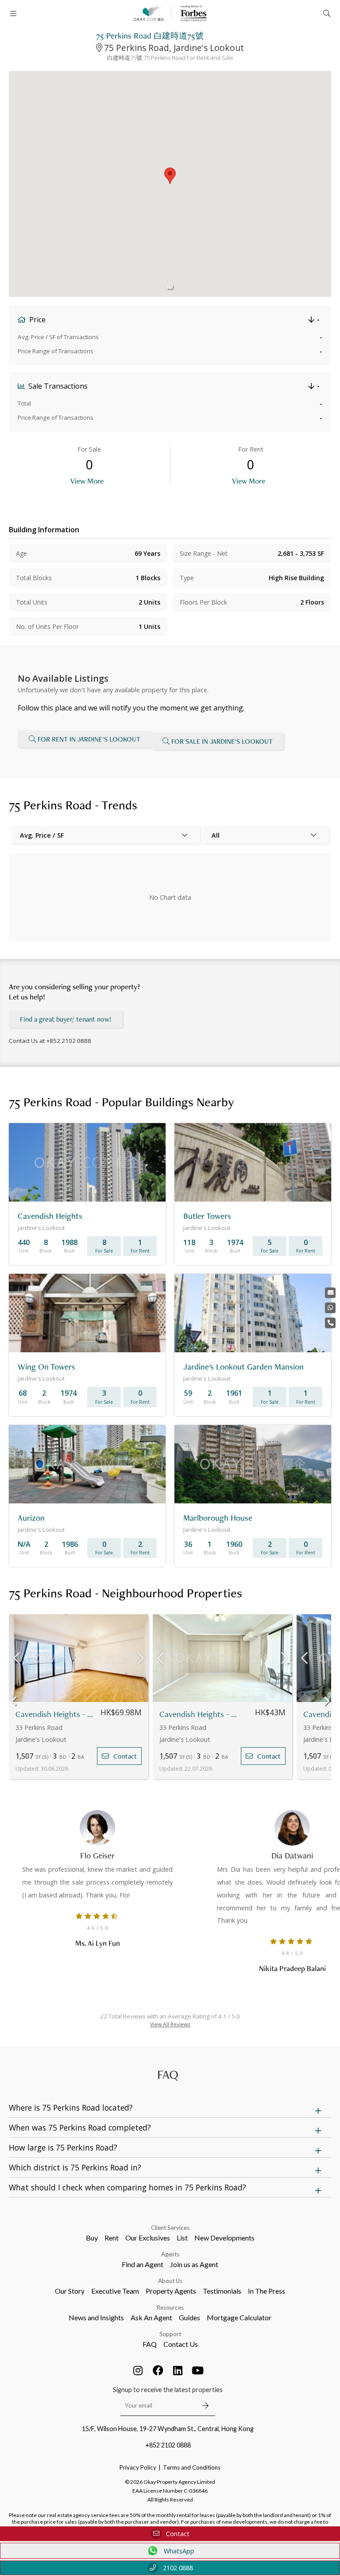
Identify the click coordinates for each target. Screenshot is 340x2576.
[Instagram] (138, 2370)
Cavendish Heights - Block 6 (198, 1714)
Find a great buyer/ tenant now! (66, 1019)
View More (87, 481)
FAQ (150, 2344)
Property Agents (171, 2291)
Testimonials (222, 2291)
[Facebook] (158, 2370)
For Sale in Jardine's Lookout (222, 741)
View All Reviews (170, 2024)
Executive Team (115, 2291)
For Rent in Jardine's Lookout (89, 739)
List (182, 2238)
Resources (170, 2307)
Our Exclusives (148, 2238)
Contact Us (181, 2344)
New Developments (224, 2238)
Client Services (170, 2228)
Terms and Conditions (192, 2467)
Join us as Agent (194, 2264)
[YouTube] (198, 2370)
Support (170, 2334)
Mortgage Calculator (239, 2317)
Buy (92, 2238)
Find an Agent (143, 2264)
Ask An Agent (151, 2317)
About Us (170, 2281)
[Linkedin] (178, 2370)
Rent (112, 2238)
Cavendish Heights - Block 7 (54, 1714)
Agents (170, 2254)
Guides (189, 2317)
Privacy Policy (138, 2467)
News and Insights (96, 2317)
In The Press (267, 2291)
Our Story (70, 2291)
